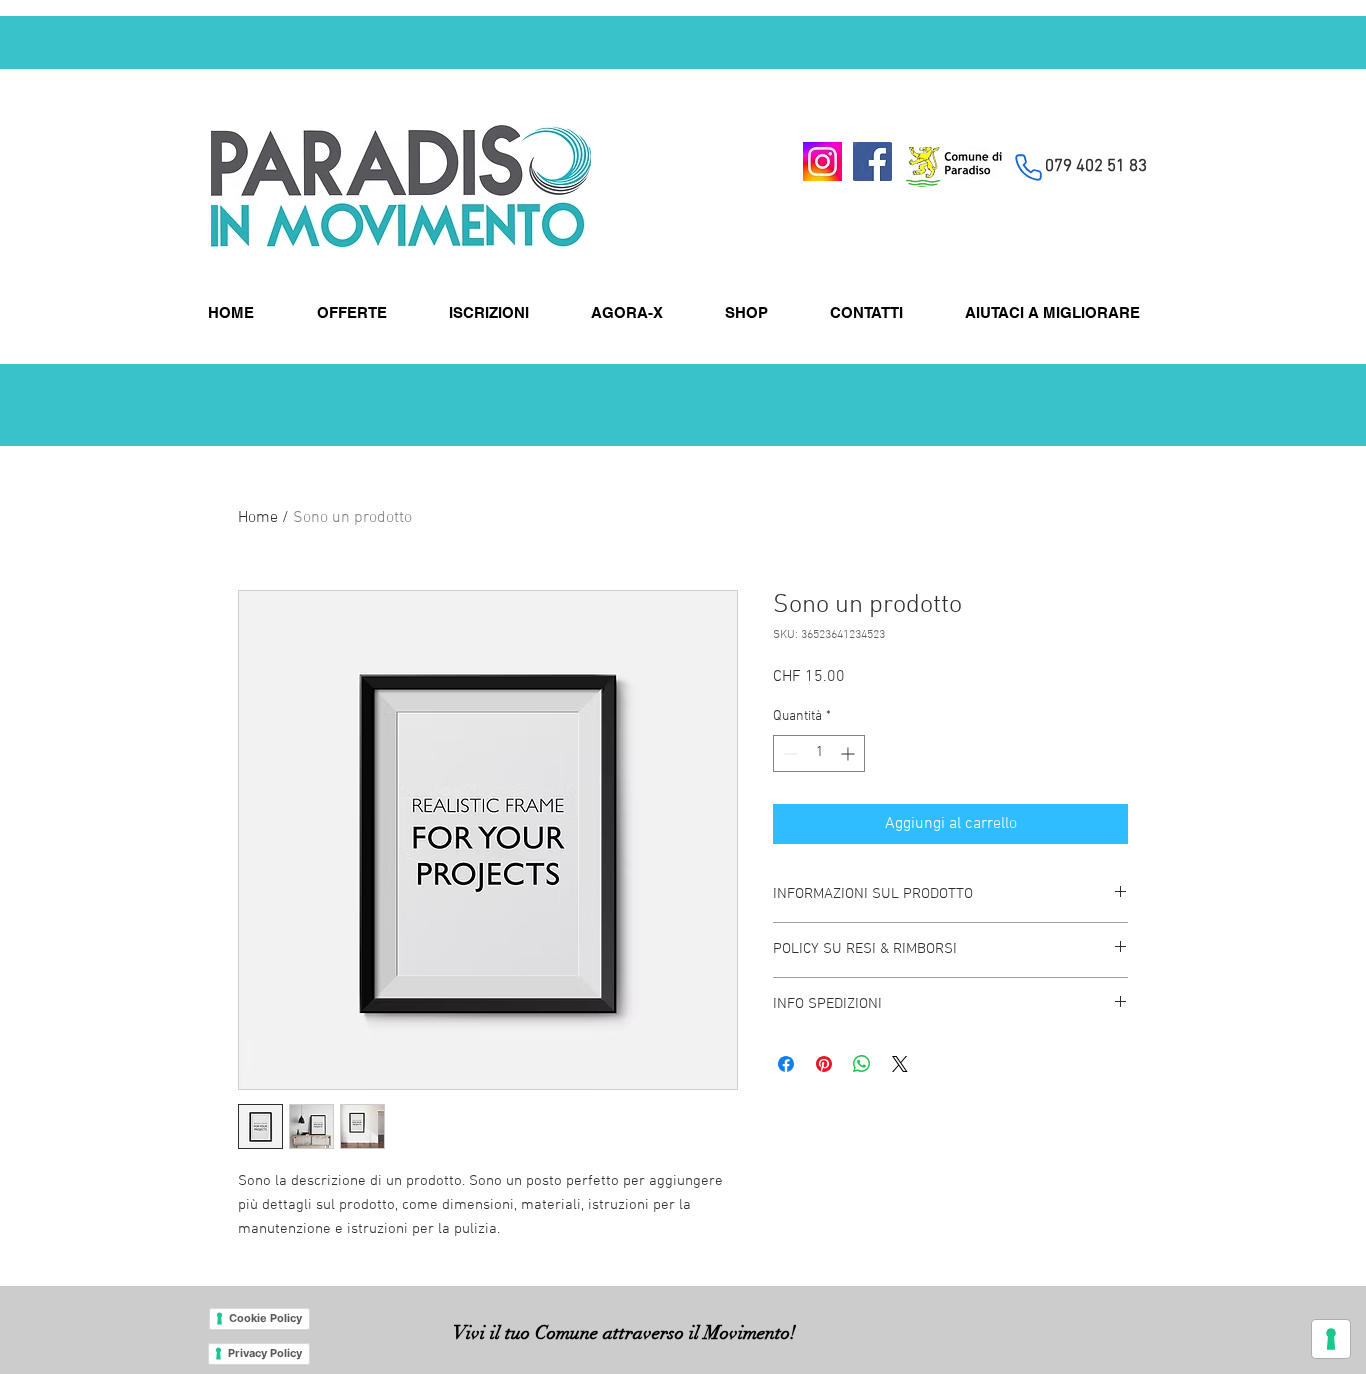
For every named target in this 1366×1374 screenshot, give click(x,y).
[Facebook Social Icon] (872, 161)
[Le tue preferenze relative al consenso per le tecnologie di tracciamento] (1331, 1339)
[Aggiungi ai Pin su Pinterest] (824, 1064)
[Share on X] (900, 1064)
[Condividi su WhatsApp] (862, 1064)
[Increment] (849, 753)
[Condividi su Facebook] (786, 1064)
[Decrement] (788, 753)
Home (258, 518)
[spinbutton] (819, 753)
